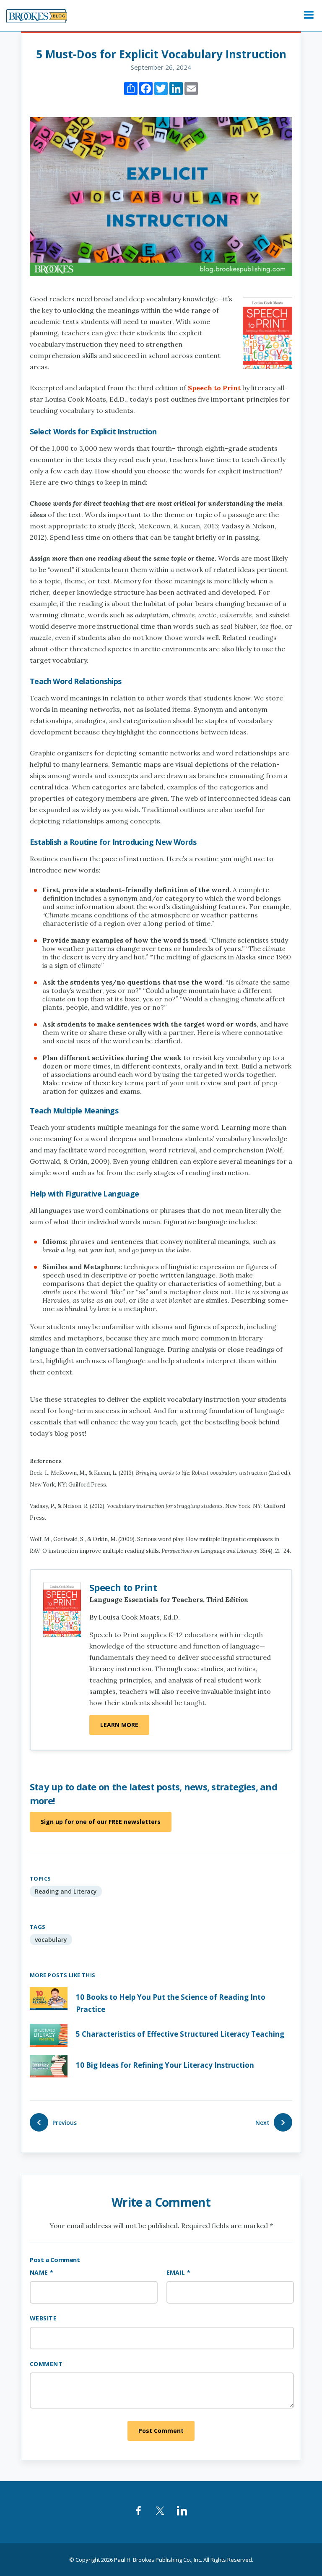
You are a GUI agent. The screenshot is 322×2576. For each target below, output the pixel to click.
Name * (42, 2272)
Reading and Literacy (66, 1891)
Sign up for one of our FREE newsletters (101, 1822)
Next (262, 2123)
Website (43, 2318)
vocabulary (51, 1940)
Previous (65, 2123)
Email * (179, 2272)
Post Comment (161, 2431)
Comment (46, 2364)
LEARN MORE (119, 1725)
